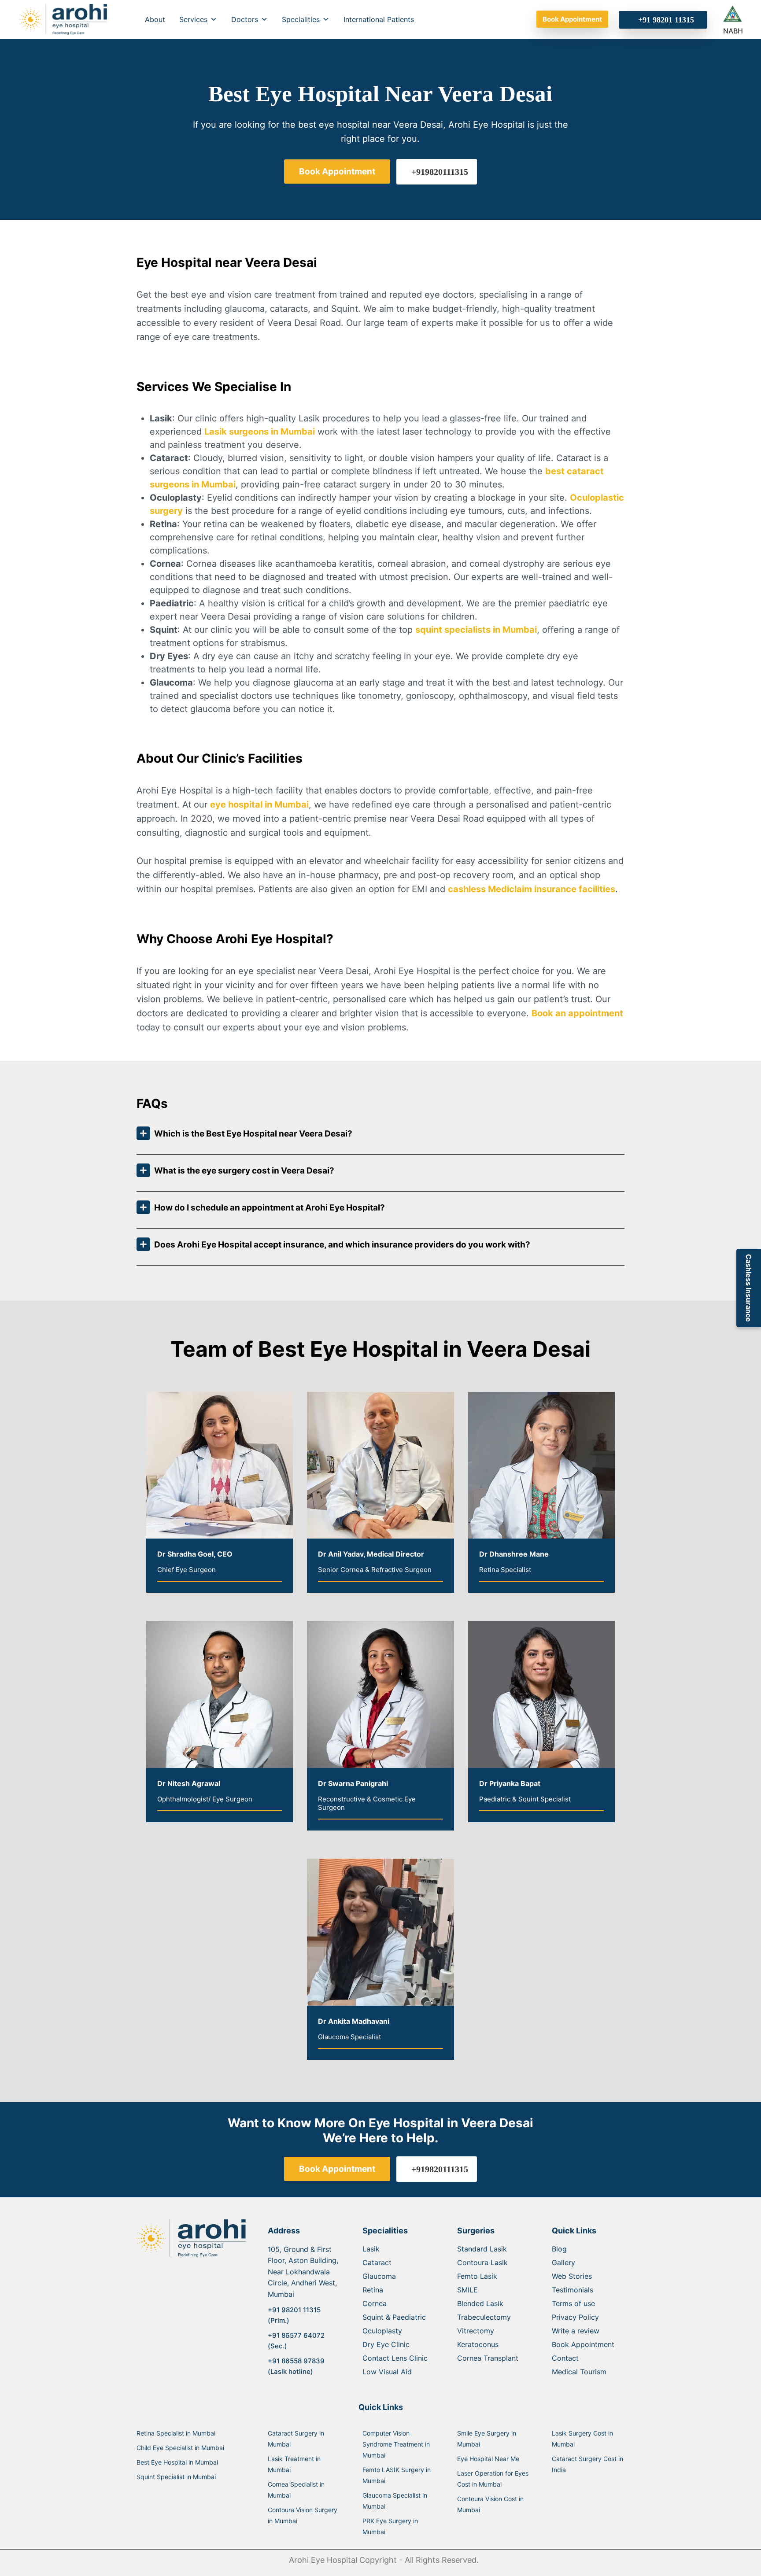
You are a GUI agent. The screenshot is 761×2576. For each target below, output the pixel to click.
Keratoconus (478, 2344)
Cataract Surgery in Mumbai (296, 2439)
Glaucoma (379, 2276)
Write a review (576, 2331)
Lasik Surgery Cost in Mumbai (582, 2439)
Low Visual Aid (387, 2372)
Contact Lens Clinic (395, 2358)
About (155, 19)
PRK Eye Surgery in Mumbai (390, 2526)
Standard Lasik (482, 2249)
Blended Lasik (480, 2303)
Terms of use (573, 2303)
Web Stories (572, 2276)
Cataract (377, 2262)
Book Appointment (572, 19)
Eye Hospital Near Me (488, 2459)
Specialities (301, 19)
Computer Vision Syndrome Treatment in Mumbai (396, 2444)
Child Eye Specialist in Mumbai (180, 2448)
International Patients (379, 19)
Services (193, 19)
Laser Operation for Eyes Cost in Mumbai (493, 2479)
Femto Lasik (477, 2276)
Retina (373, 2290)
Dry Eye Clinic (386, 2344)
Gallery (563, 2262)
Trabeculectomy (484, 2317)
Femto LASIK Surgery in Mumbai (397, 2475)
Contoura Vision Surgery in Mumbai (303, 2515)
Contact (565, 2358)
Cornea (375, 2303)
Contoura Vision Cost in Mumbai (490, 2504)
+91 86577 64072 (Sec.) (296, 2341)
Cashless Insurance (749, 1288)
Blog (559, 2249)
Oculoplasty (382, 2331)
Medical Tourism (579, 2372)
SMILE (467, 2290)
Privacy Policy (575, 2317)
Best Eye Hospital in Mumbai (177, 2462)
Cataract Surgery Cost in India (587, 2464)
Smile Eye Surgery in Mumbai (487, 2439)
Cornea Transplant (488, 2358)
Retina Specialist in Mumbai (176, 2433)
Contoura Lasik (482, 2262)
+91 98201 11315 (666, 20)
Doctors (245, 19)
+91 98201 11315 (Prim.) (294, 2315)
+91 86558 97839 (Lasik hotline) (296, 2366)
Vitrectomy (476, 2331)
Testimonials (573, 2290)
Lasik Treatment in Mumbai (294, 2464)
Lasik (371, 2249)
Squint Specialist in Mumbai (176, 2477)
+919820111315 (440, 172)
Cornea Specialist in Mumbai (296, 2490)
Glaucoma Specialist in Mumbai (395, 2501)
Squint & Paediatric (394, 2317)
